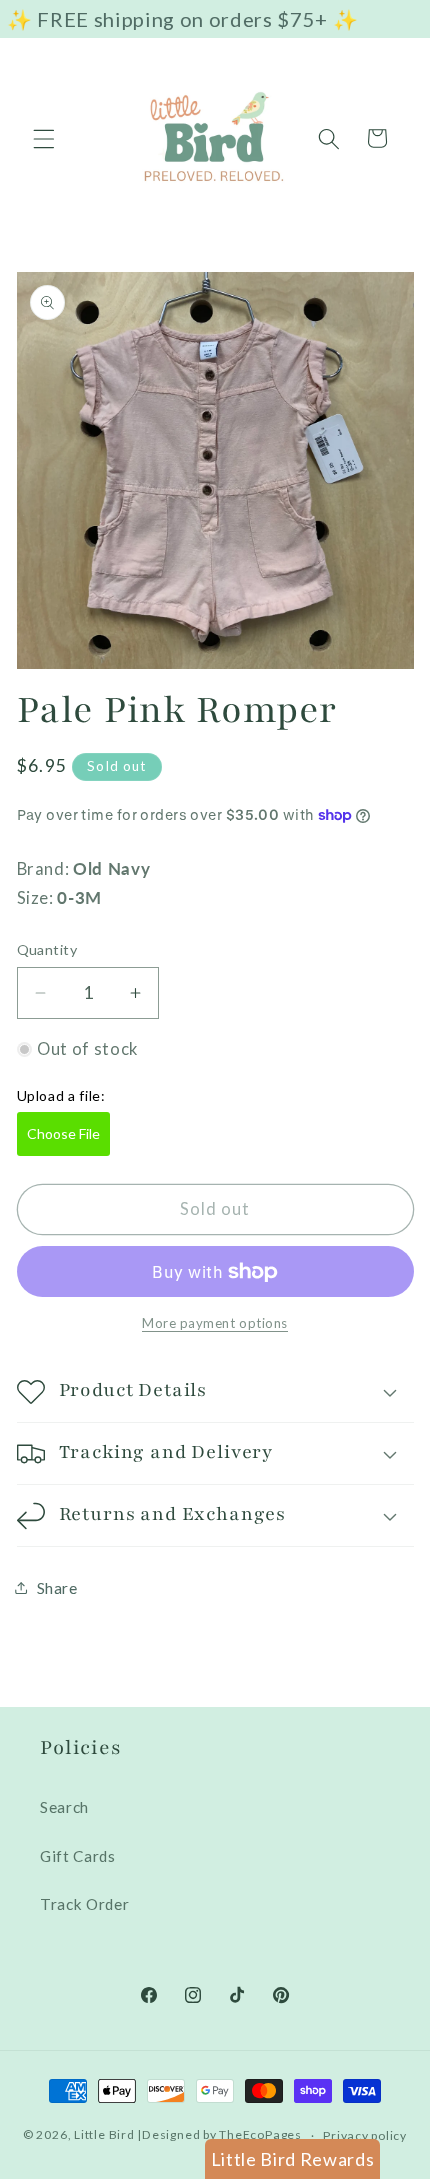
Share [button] (57, 1588)
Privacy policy (365, 2135)
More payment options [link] (215, 1323)
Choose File (63, 1133)
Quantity (47, 949)
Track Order (84, 1904)
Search (64, 1807)
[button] (44, 138)
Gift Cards (78, 1856)
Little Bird (104, 2135)
